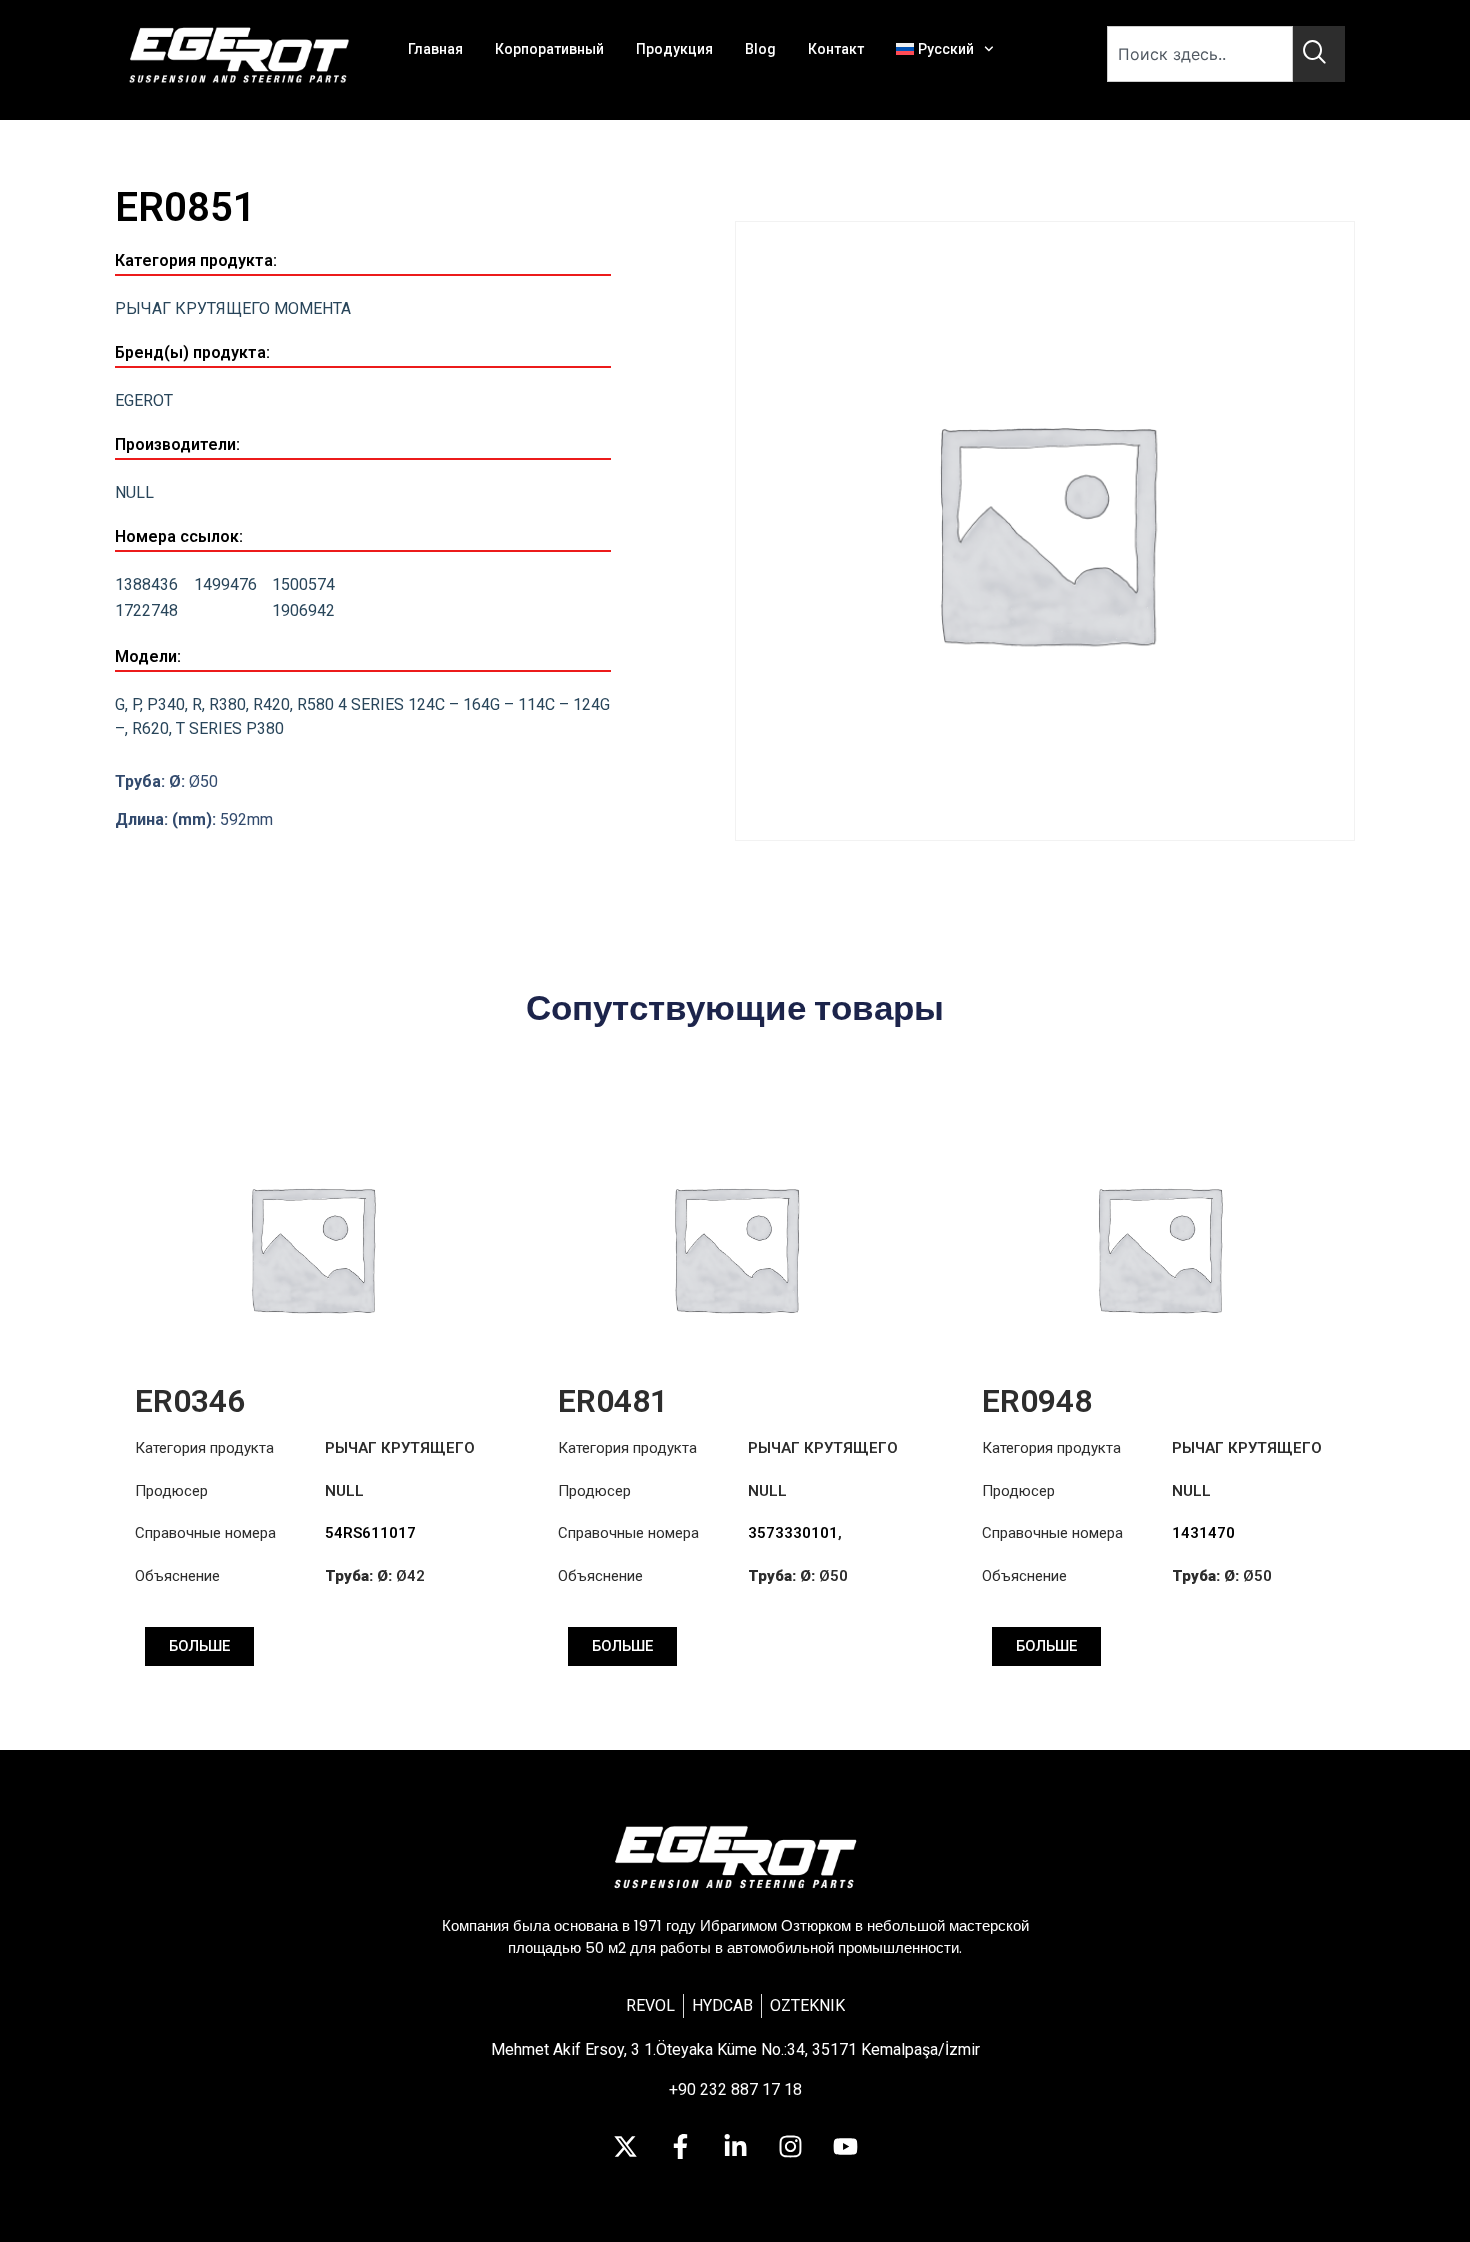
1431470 (1203, 1533)
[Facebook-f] (680, 2147)
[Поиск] (1319, 54)
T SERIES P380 (230, 728)
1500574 (303, 584)
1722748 (146, 610)
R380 (227, 704)
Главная (435, 49)
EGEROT (144, 400)
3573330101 (793, 1533)
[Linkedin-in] (735, 2147)
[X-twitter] (625, 2147)
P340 (166, 704)
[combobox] (1200, 54)
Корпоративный (549, 49)
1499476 (225, 584)
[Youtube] (845, 2147)
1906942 (303, 610)
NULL (134, 492)
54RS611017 (370, 1533)
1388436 (146, 584)
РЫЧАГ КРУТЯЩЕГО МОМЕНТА (233, 308)
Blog (760, 49)
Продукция (674, 49)
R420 (271, 704)
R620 (150, 728)
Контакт (836, 49)
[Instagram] (790, 2147)
